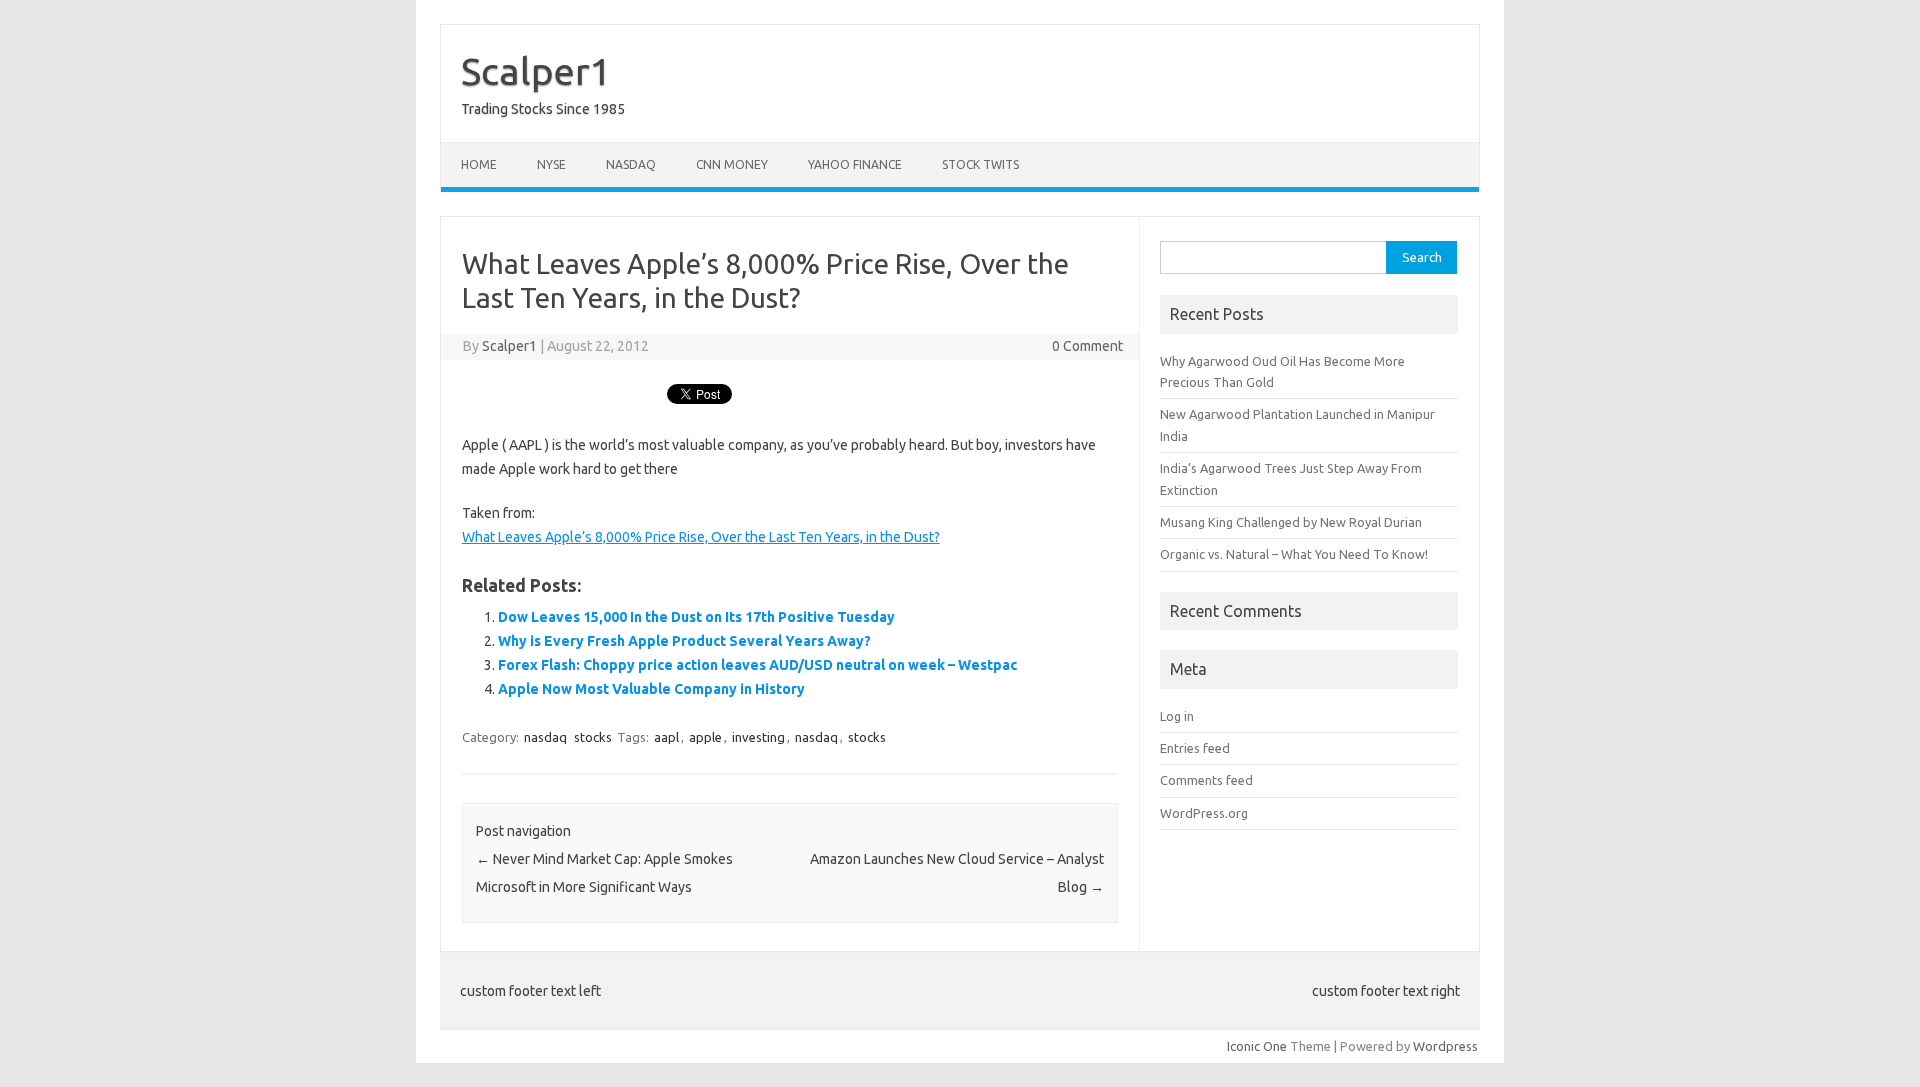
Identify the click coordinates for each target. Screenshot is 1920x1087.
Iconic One (1257, 1046)
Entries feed (1195, 748)
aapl (666, 737)
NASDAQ (631, 164)
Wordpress (1445, 1046)
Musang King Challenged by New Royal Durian (1291, 522)
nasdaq (545, 737)
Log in (1177, 716)
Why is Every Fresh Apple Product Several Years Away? (684, 641)
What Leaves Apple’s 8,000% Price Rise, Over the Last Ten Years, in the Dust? (701, 537)
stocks (593, 737)
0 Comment (1087, 346)
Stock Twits (980, 164)
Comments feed (1206, 780)
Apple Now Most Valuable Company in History (651, 689)
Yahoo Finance (855, 164)
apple (705, 737)
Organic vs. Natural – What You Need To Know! (1294, 554)
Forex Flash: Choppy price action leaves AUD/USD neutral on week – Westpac (757, 665)
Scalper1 (536, 71)
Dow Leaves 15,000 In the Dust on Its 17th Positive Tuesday (696, 617)
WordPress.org (1204, 813)
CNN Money (732, 164)
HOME (479, 164)
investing (758, 737)
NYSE (551, 164)
